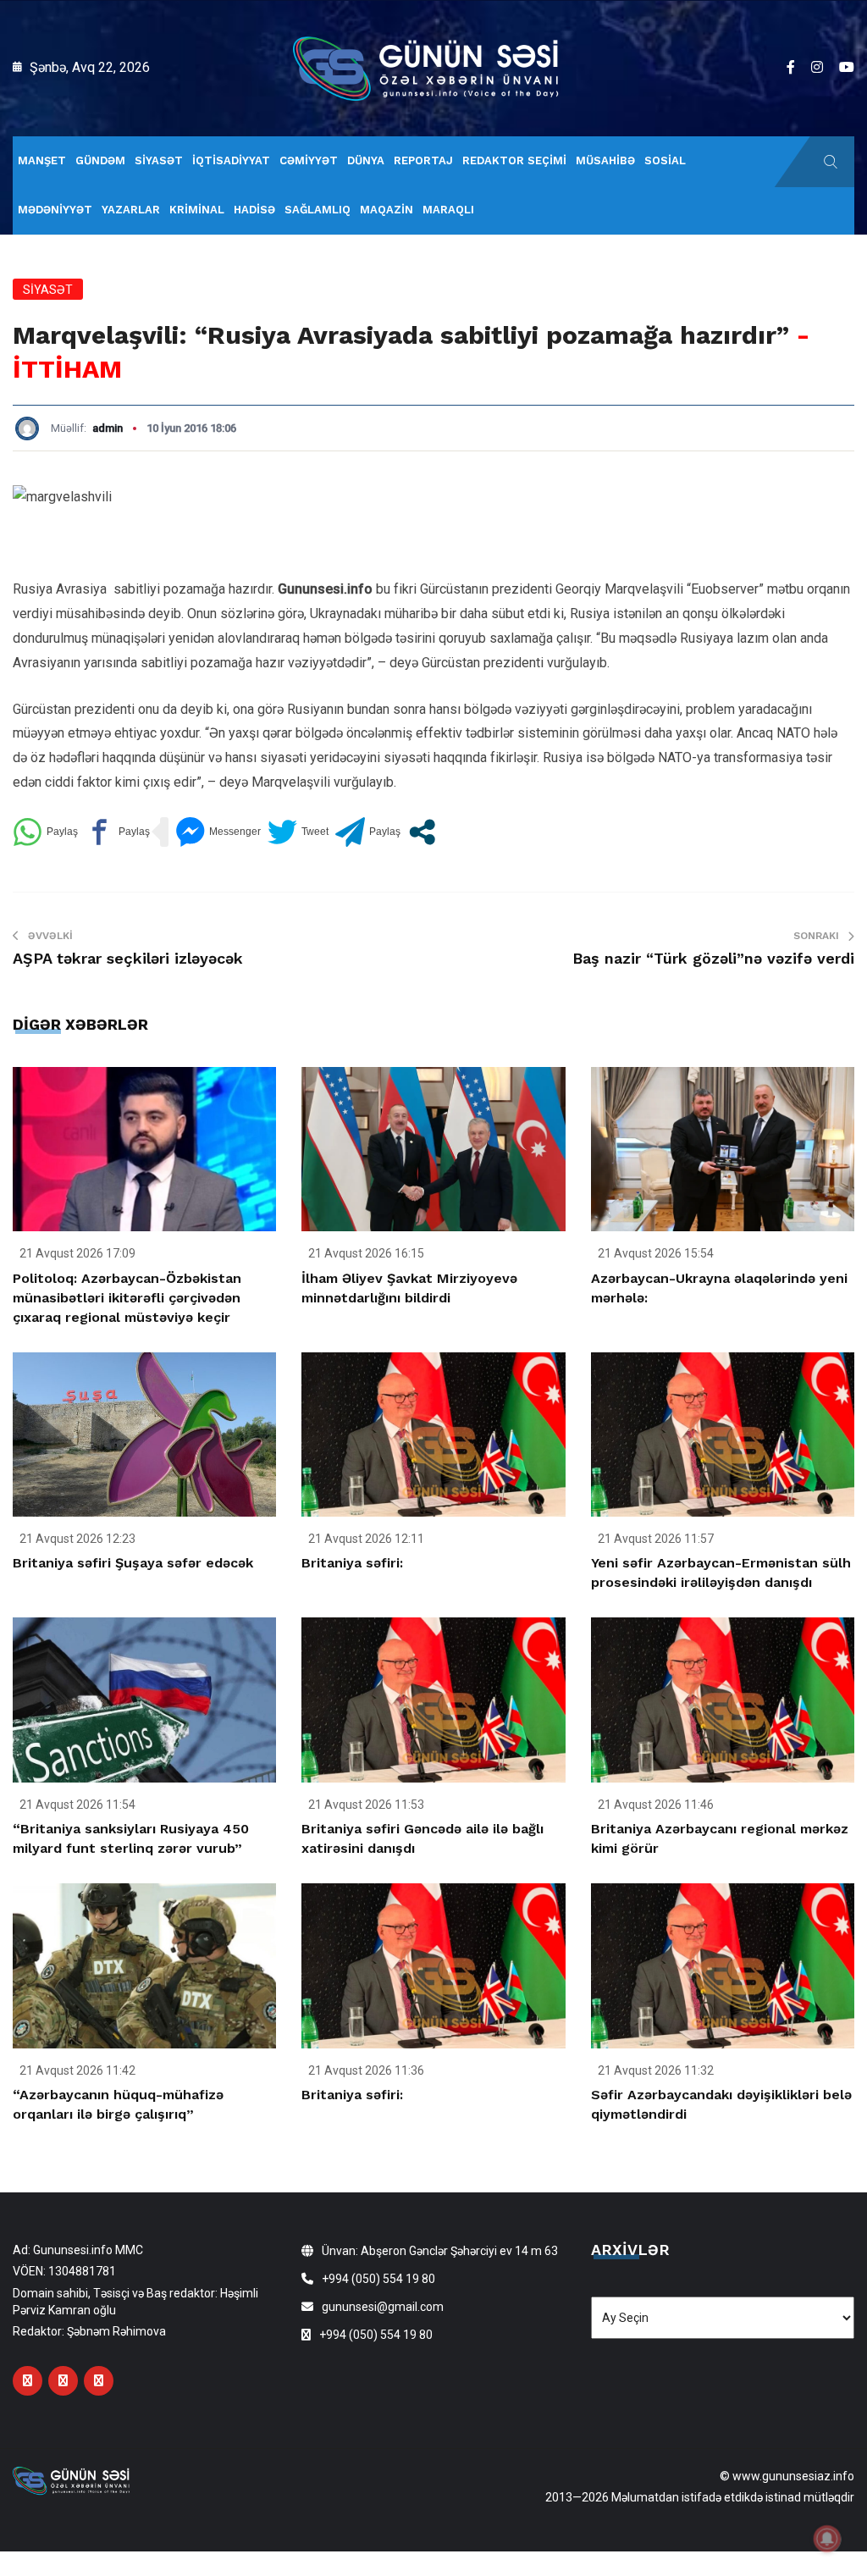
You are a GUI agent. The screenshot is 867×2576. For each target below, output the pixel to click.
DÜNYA (366, 160)
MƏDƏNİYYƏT (55, 210)
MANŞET (42, 160)
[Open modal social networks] (422, 832)
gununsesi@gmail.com (383, 2307)
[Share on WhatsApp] (45, 832)
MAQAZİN (387, 210)
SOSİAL (665, 160)
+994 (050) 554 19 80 (378, 2279)
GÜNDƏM (100, 160)
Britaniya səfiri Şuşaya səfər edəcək (133, 1563)
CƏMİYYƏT (309, 160)
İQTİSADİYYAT (231, 160)
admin (108, 428)
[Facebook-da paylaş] (117, 832)
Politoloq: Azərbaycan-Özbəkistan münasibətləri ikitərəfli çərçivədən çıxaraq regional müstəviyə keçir (127, 1298)
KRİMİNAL (197, 210)
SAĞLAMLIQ (318, 210)
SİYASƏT (159, 160)
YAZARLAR (131, 210)
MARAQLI (448, 210)
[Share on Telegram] (368, 832)
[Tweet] (298, 832)
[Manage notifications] (827, 2539)
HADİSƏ (254, 210)
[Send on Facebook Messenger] (218, 832)
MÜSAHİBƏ (605, 160)
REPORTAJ (423, 160)
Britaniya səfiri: (352, 1563)
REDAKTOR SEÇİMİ (514, 160)
